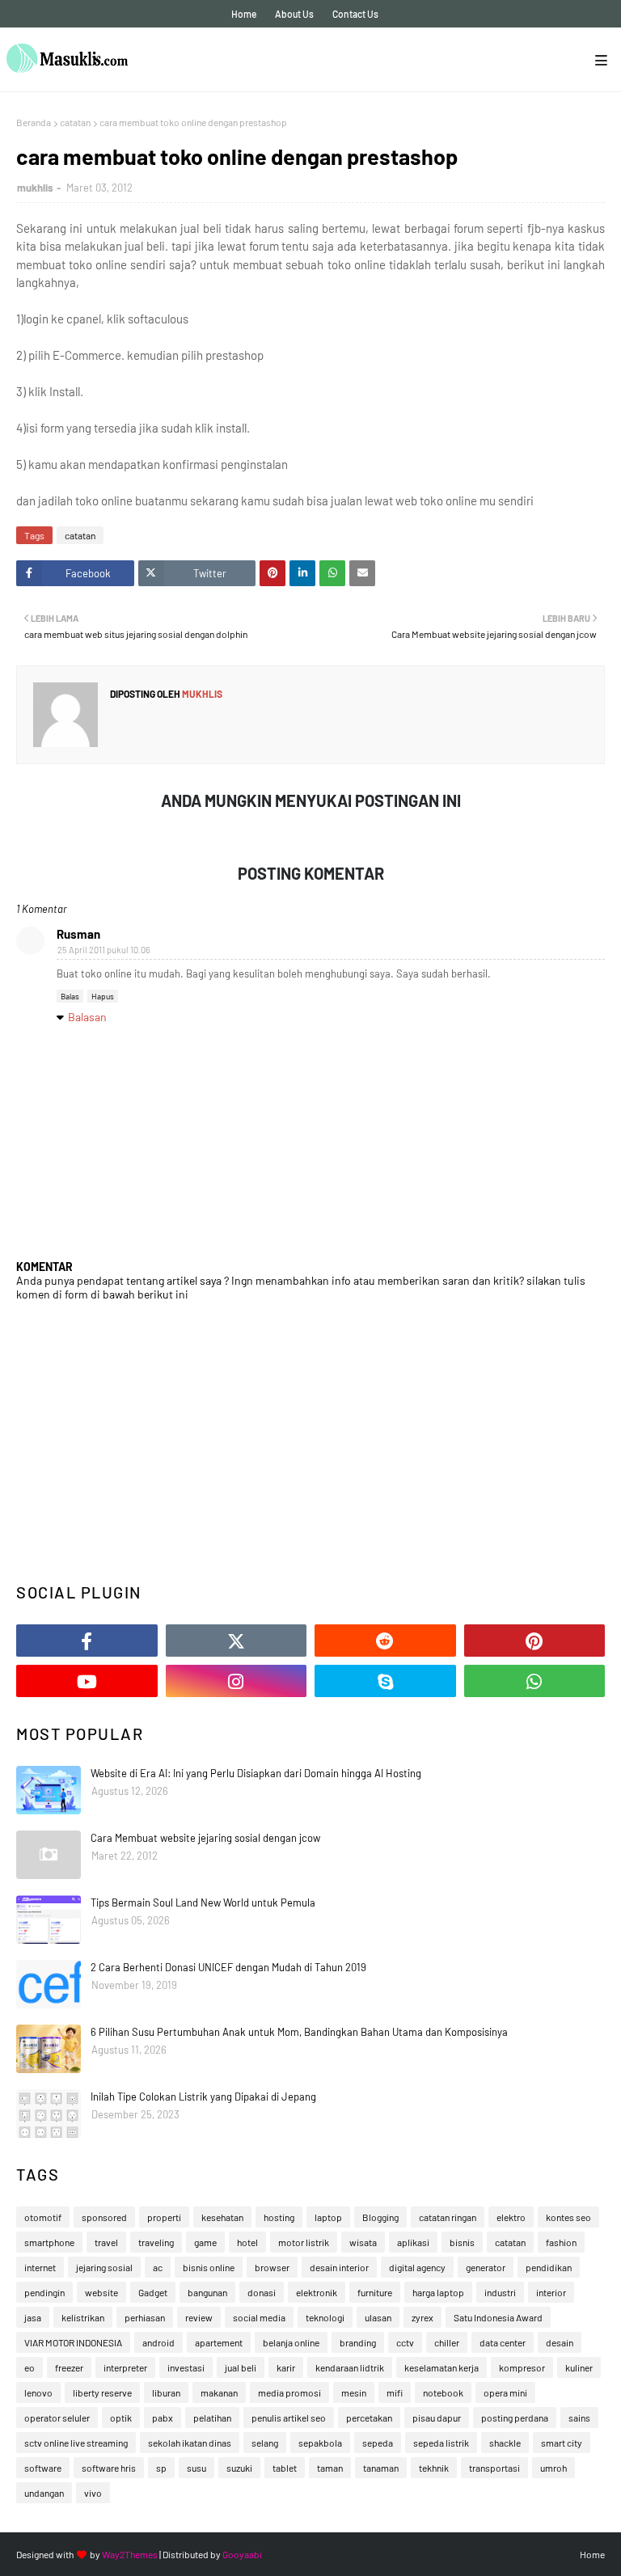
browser (272, 2267)
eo (30, 2367)
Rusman (78, 934)
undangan (44, 2493)
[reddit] (385, 1641)
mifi (395, 2392)
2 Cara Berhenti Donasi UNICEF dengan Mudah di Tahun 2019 (228, 1967)
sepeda (378, 2443)
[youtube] (87, 1681)
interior (551, 2292)
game (205, 2242)
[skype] (385, 1681)
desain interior (339, 2267)
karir (286, 2367)
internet (40, 2267)
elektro (511, 2217)
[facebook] (87, 1641)
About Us (294, 14)
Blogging (380, 2217)
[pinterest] (535, 1641)
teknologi (325, 2317)
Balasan (87, 1017)
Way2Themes (130, 2554)
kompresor (522, 2367)
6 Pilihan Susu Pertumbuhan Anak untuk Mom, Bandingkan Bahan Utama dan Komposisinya (299, 2032)
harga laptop (438, 2292)
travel (106, 2242)
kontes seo (568, 2217)
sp (161, 2468)
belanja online (291, 2342)
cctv (405, 2342)
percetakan (369, 2418)
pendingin (44, 2292)
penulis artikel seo (289, 2418)
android (158, 2342)
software (43, 2468)
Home (244, 14)
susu (196, 2468)
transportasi (494, 2468)
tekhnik (434, 2468)
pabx (163, 2418)
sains (579, 2418)
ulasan (378, 2317)
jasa (33, 2317)
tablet (285, 2468)
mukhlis (35, 188)
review (199, 2317)
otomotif (43, 2217)
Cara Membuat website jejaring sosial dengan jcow (205, 1838)
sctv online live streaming (76, 2443)
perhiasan (145, 2317)
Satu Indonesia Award (498, 2317)
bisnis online (209, 2267)
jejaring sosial (104, 2267)
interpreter (125, 2367)
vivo (93, 2493)
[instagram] (237, 1681)
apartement (219, 2342)
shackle (505, 2443)
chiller (447, 2342)
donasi (262, 2292)
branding (358, 2342)
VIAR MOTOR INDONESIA (73, 2342)
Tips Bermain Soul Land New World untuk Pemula (203, 1902)
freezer (69, 2367)
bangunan (207, 2292)
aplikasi (413, 2242)
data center (503, 2342)
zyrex (422, 2317)
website (101, 2292)
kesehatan (222, 2217)
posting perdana (515, 2418)
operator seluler (57, 2418)
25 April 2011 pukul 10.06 (104, 950)
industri (500, 2292)
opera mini (505, 2392)
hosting (279, 2217)
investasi (186, 2367)
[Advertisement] (310, 1442)
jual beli (241, 2367)
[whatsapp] (535, 1681)
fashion (561, 2242)
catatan (75, 122)
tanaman (381, 2468)
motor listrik (304, 2242)
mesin (354, 2392)
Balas (70, 996)
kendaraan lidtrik (350, 2367)
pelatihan (212, 2418)
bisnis (462, 2242)
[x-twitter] (237, 1641)
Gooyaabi (242, 2554)
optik (121, 2418)
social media (259, 2317)
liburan (166, 2392)
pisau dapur (437, 2418)
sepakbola (320, 2443)
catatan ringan (448, 2217)
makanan (219, 2392)
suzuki (239, 2468)
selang (265, 2443)
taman (330, 2468)
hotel (247, 2242)
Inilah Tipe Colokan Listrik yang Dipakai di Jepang (203, 2097)
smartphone (49, 2242)
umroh (553, 2468)
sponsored (104, 2217)
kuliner (579, 2367)
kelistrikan (83, 2317)
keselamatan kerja (441, 2367)
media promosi (289, 2392)
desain (560, 2342)
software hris (109, 2468)
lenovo (38, 2392)
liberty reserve (102, 2392)
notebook (443, 2392)
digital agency (417, 2267)
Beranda (34, 122)
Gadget (153, 2292)
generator (486, 2267)
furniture (375, 2292)
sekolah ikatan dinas (190, 2443)
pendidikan (549, 2267)
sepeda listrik (441, 2443)
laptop (328, 2217)
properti (164, 2217)
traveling (156, 2242)
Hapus (103, 996)
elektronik (317, 2292)
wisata (363, 2242)
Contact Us (355, 14)
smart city (562, 2443)
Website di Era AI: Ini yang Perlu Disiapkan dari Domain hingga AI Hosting (256, 1773)
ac (158, 2267)
